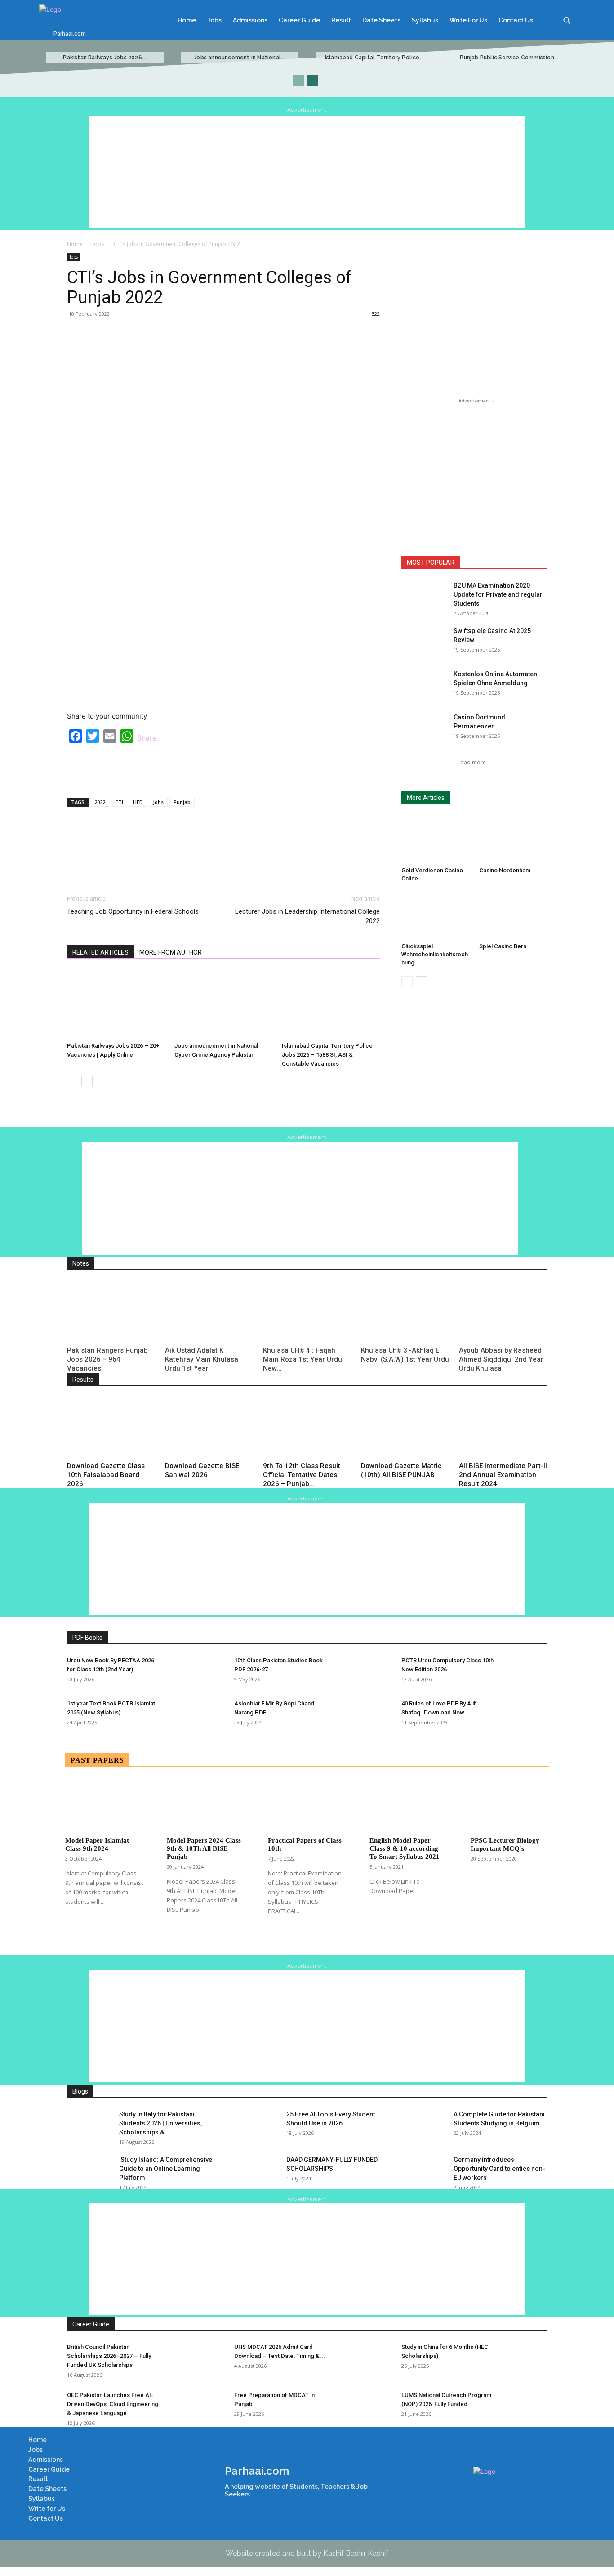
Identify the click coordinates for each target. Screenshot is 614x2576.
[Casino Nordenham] (513, 839)
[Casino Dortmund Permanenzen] (424, 728)
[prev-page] (298, 81)
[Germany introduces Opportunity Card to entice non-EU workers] (424, 2171)
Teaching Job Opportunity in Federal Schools (133, 911)
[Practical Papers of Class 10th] (307, 1805)
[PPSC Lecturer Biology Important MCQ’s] (510, 1805)
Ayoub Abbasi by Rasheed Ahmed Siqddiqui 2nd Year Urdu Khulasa (501, 1359)
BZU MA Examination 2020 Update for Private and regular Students (498, 594)
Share (147, 738)
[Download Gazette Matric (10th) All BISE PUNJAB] (405, 1428)
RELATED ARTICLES (100, 952)
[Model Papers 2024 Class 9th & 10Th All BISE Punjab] (206, 1805)
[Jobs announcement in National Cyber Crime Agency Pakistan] (223, 1005)
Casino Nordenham (505, 870)
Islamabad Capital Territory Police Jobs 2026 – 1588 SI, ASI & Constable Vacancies (327, 1055)
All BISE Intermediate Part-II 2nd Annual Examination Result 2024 (503, 1475)
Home (75, 244)
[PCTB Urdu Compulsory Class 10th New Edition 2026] (525, 1672)
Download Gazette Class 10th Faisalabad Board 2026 (106, 1475)
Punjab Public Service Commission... (509, 58)
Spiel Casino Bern (503, 946)
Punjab (182, 802)
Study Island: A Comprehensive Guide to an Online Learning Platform (166, 2169)
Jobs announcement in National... (239, 58)
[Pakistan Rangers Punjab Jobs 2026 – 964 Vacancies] (111, 1312)
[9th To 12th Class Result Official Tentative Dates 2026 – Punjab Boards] (307, 1428)
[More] (306, 334)
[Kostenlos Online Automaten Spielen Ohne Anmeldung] (424, 685)
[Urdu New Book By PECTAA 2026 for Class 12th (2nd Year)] (190, 1672)
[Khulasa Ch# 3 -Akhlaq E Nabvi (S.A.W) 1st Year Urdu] (405, 1312)
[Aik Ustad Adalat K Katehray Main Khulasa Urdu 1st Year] (209, 1312)
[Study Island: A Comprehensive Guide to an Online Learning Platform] (89, 2171)
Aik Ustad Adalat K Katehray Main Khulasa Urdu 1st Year (202, 1359)
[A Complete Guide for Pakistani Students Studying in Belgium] (424, 2125)
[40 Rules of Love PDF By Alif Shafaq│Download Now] (525, 1715)
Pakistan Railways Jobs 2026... (105, 58)
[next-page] (313, 81)
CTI (119, 802)
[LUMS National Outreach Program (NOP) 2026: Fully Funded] (525, 2406)
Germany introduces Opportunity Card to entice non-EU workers (499, 2169)
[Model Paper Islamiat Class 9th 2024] (104, 1805)
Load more (472, 762)
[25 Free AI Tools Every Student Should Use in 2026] (257, 2125)
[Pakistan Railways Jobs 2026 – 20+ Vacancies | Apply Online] (116, 1005)
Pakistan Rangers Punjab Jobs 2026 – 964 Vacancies (107, 1359)
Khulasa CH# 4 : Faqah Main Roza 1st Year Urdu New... (303, 1359)
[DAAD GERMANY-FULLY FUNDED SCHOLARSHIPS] (257, 2171)
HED (138, 802)
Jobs (98, 244)
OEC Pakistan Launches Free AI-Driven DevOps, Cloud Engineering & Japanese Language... (113, 2404)
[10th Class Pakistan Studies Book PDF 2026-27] (357, 1672)
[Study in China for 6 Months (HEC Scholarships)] (525, 2358)
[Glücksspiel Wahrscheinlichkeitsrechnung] (436, 916)
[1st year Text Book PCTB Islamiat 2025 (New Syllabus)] (190, 1715)
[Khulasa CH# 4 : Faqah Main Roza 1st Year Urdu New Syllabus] (307, 1312)
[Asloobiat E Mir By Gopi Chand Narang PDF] (357, 1715)
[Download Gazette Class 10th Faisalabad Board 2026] (111, 1428)
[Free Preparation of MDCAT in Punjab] (357, 2406)
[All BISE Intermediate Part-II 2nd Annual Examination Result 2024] (503, 1428)
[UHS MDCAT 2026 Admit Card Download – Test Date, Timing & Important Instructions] (357, 2358)
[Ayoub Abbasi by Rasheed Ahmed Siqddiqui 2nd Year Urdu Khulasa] (503, 1312)
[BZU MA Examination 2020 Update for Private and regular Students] (424, 597)
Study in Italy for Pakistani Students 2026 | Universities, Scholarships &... (160, 2123)
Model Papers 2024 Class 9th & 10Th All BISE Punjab (204, 1848)
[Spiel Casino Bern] (513, 916)
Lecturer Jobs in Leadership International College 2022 (307, 916)
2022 (100, 802)
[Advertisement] (307, 172)
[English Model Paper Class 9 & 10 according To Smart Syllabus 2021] (409, 1805)
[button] (567, 20)
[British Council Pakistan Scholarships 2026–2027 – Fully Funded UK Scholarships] (190, 2358)
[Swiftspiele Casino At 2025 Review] (424, 642)
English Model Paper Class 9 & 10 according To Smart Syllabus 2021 (405, 1848)
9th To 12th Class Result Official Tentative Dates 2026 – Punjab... (302, 1475)
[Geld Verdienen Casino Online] (436, 839)
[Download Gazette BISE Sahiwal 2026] (209, 1428)
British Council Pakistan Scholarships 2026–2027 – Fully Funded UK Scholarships (109, 2356)
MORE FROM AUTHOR (171, 952)
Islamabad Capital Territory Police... (374, 58)
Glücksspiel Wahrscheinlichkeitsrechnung (435, 954)
